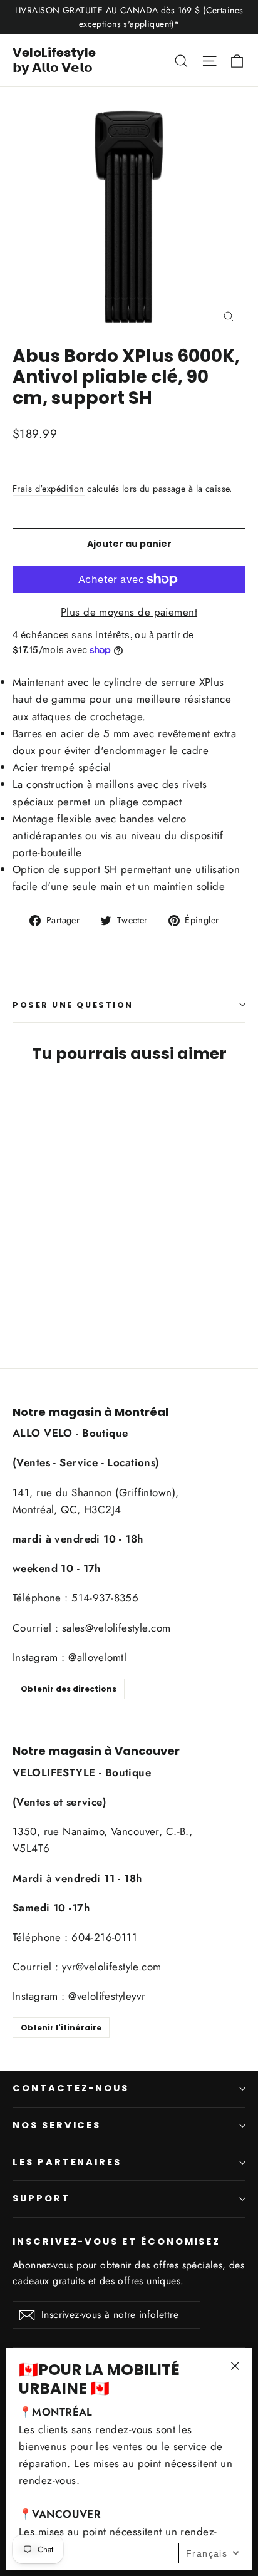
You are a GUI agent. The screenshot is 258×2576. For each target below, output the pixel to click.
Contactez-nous (71, 2088)
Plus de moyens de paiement (129, 612)
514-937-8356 (105, 1598)
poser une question (73, 1005)
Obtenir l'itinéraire (61, 2028)
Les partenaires (67, 2162)
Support (41, 2198)
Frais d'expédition (49, 489)
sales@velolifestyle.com (116, 1628)
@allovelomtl (97, 1657)
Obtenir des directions (69, 1689)
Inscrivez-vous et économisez (116, 2242)
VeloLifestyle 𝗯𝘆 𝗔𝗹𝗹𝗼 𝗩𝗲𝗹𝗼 (54, 60)
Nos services (57, 2125)
